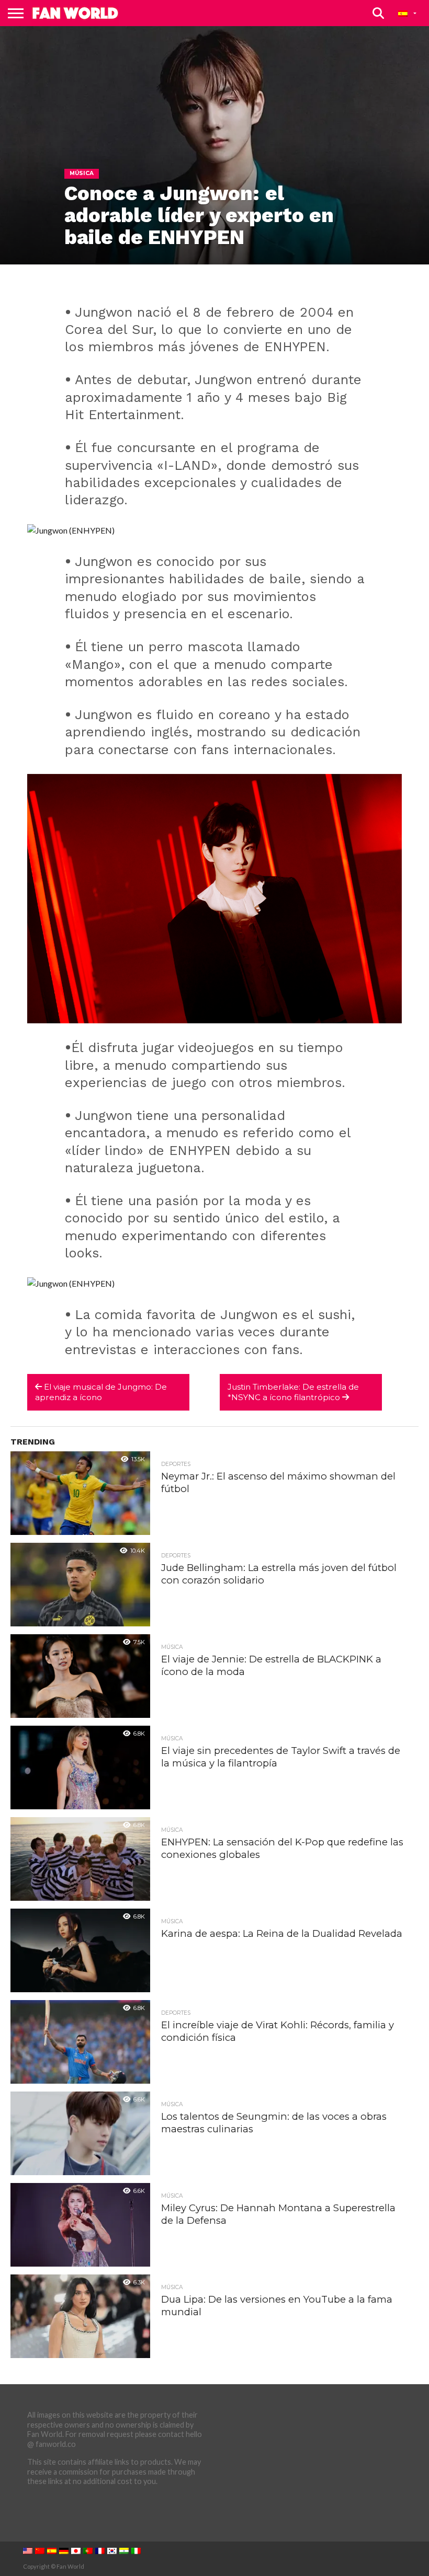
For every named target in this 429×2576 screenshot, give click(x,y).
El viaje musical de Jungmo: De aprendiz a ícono (101, 1392)
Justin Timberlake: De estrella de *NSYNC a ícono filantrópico (293, 1392)
